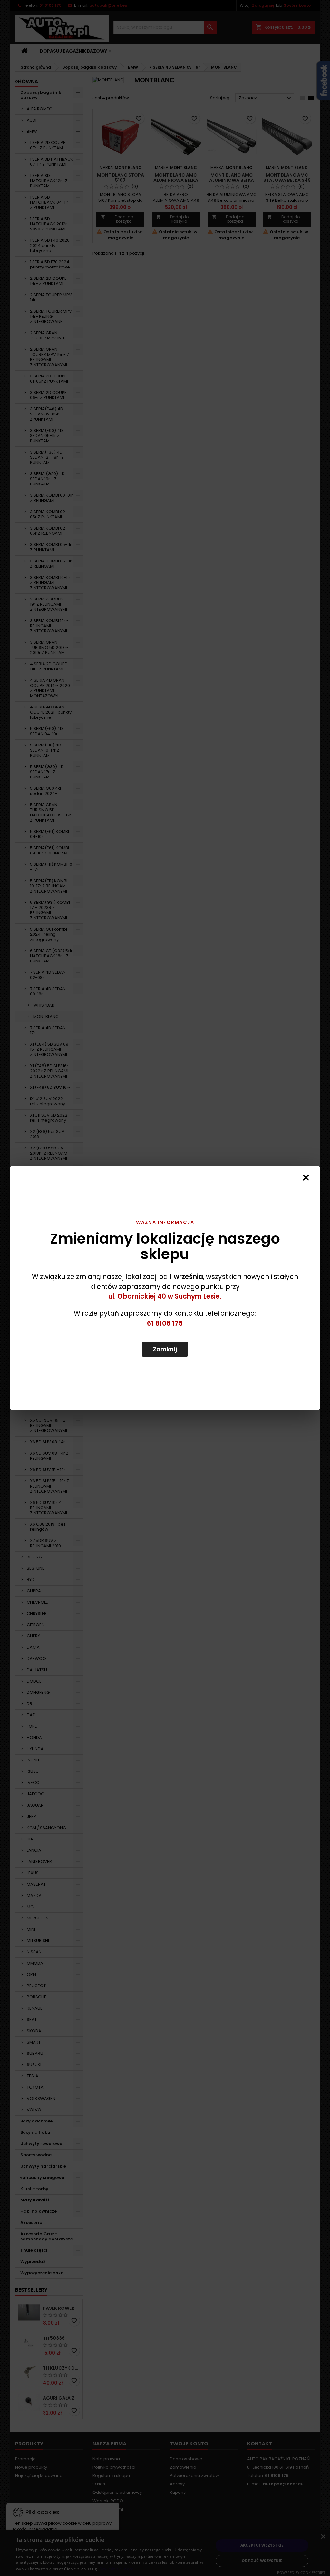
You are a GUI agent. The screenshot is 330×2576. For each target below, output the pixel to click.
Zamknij (165, 1349)
